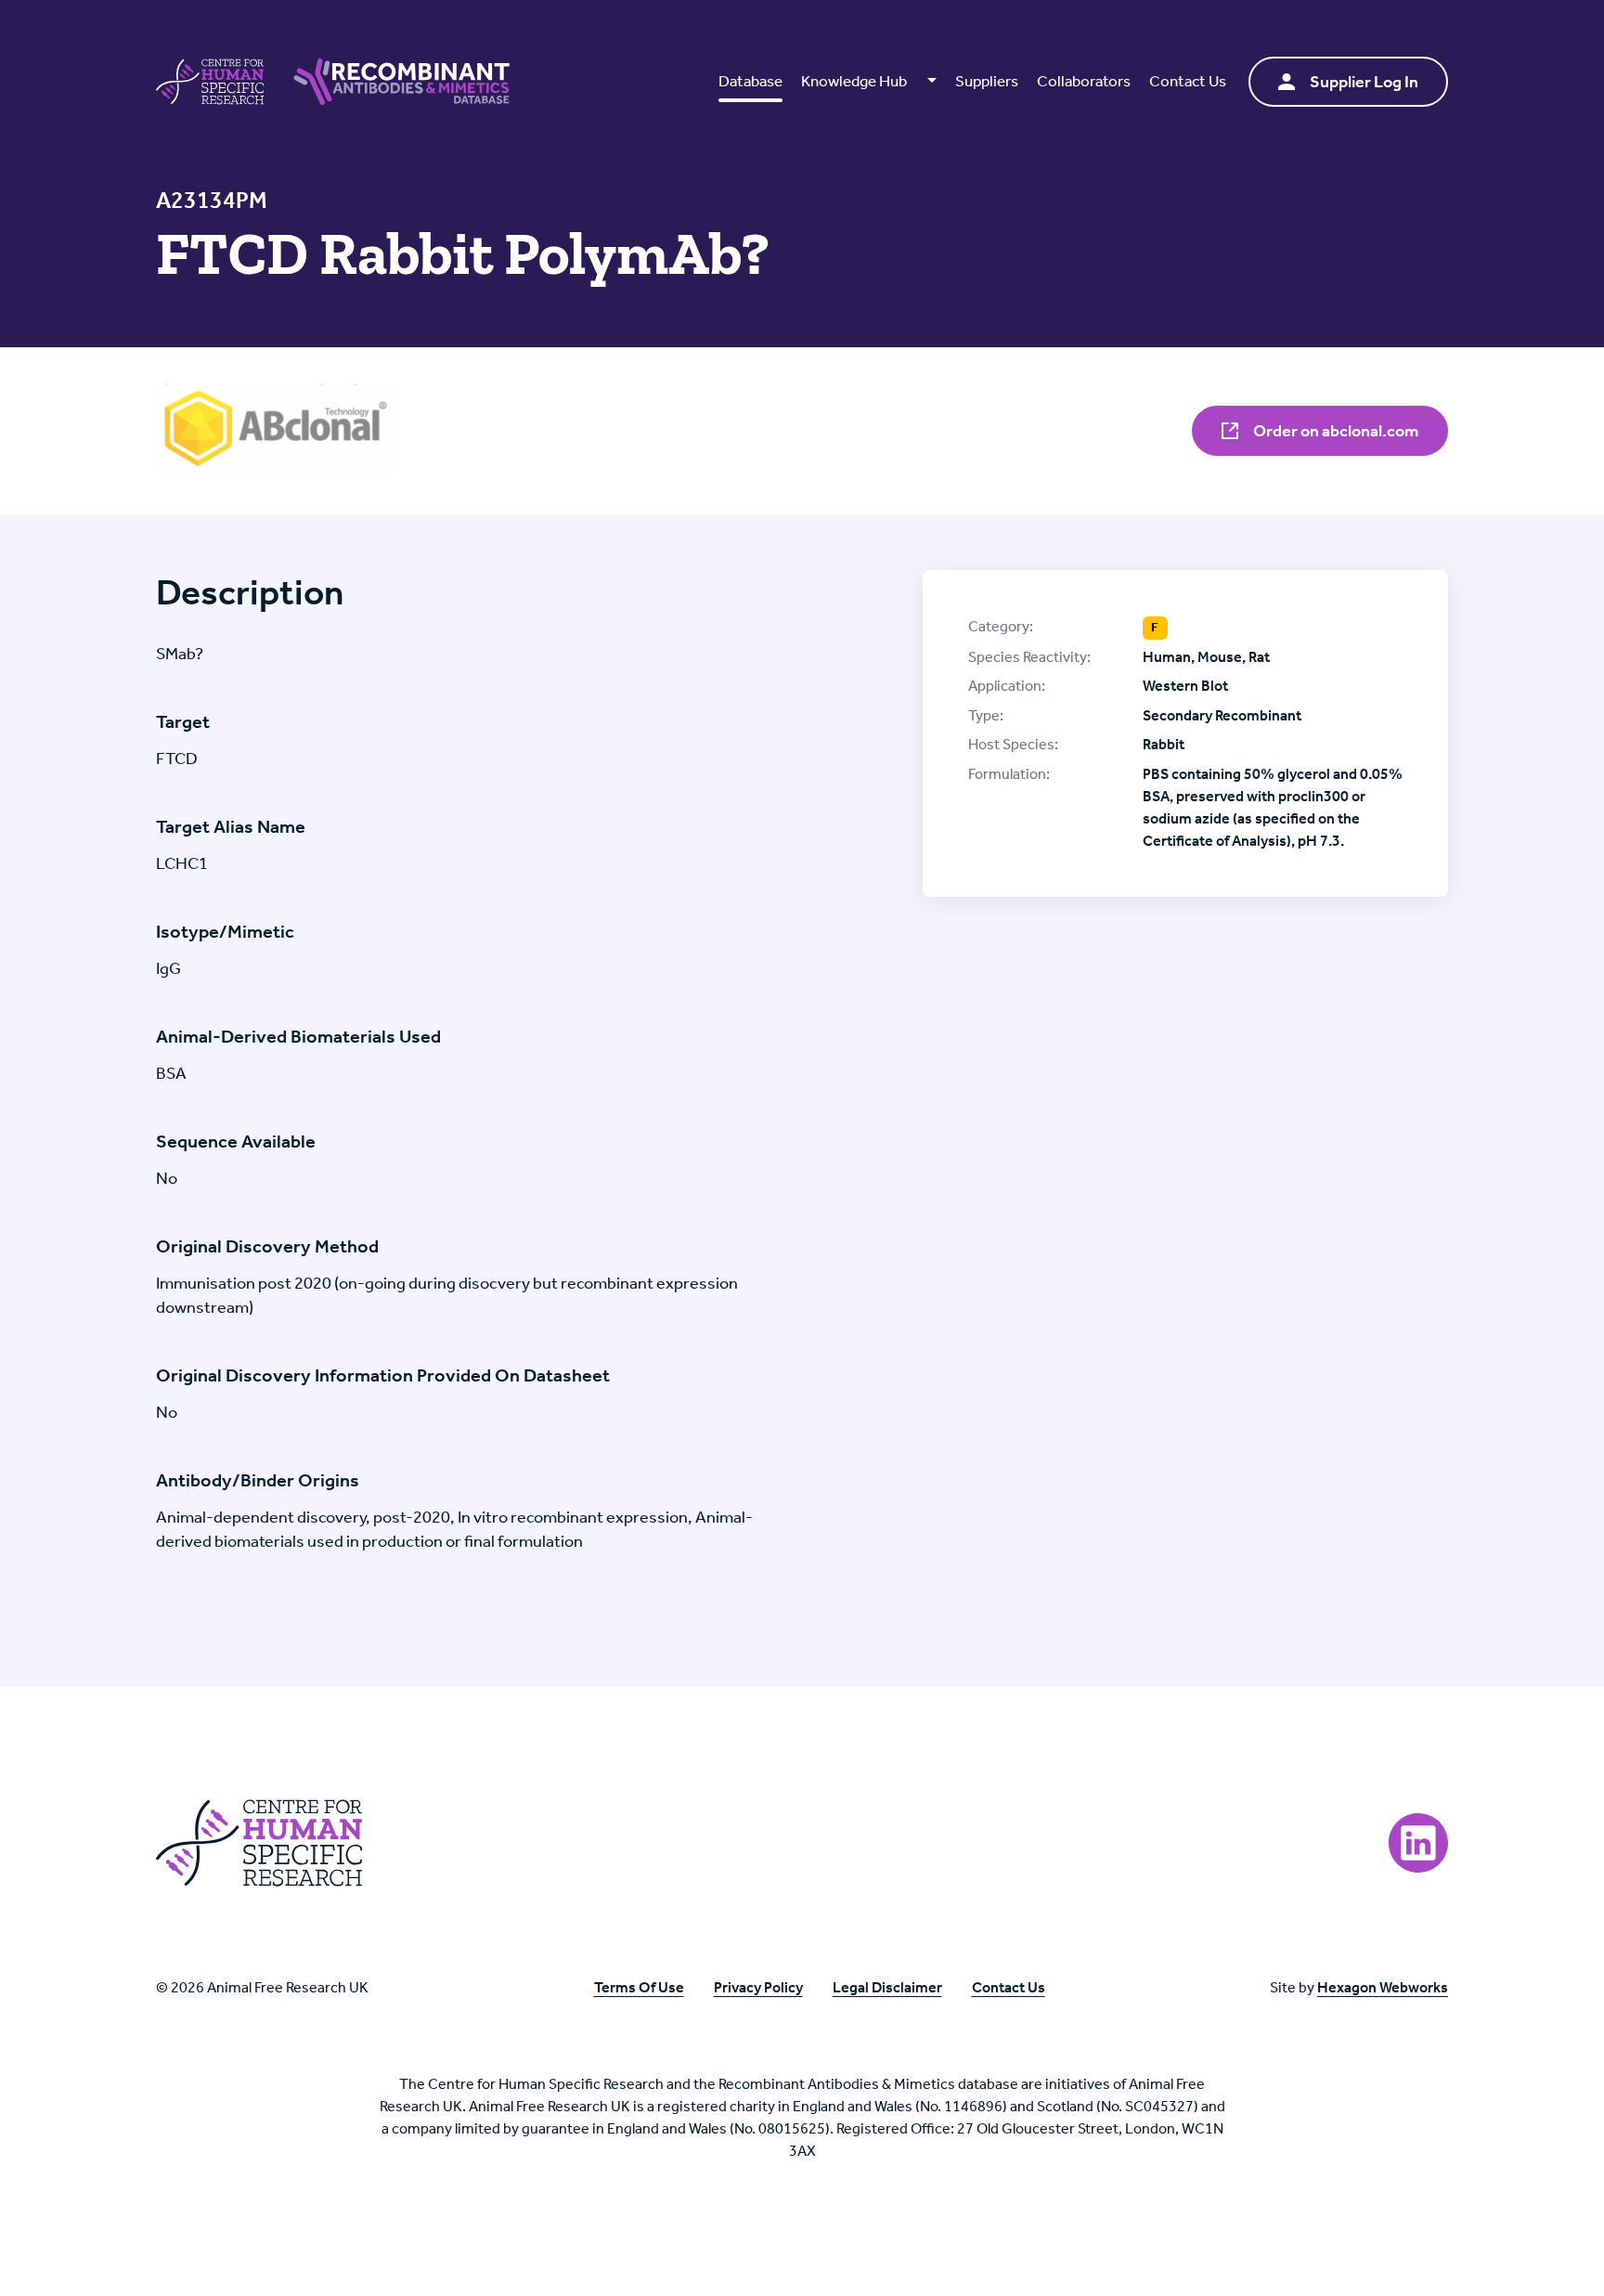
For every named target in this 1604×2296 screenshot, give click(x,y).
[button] (868, 82)
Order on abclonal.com (1334, 431)
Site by (1359, 1987)
